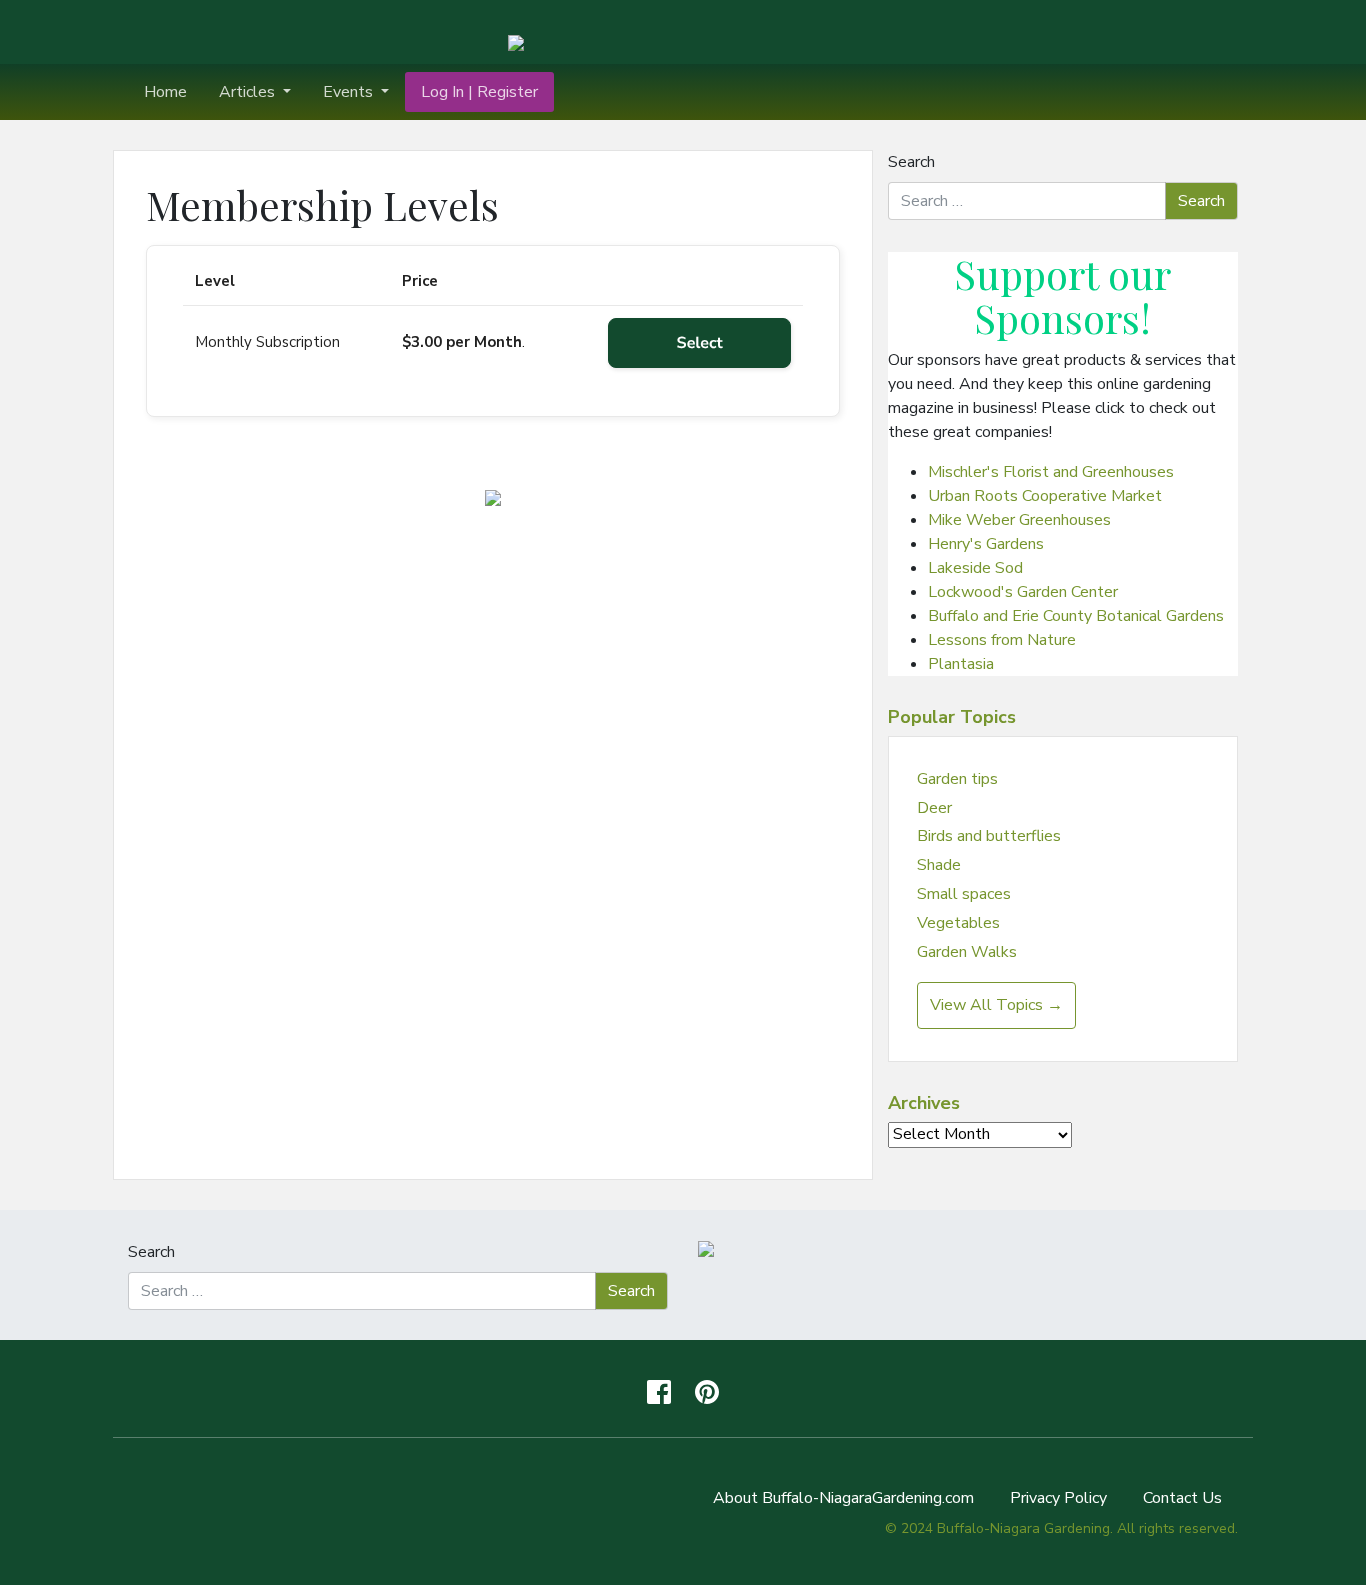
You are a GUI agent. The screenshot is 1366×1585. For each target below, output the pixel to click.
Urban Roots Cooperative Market (1045, 496)
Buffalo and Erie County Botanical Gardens (1076, 616)
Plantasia (961, 664)
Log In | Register (479, 92)
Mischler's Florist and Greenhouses (1051, 472)
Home (165, 92)
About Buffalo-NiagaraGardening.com (843, 1498)
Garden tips (957, 779)
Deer (934, 808)
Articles (249, 92)
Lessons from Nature (1002, 640)
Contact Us (1182, 1498)
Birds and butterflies (989, 836)
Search (911, 162)
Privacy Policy (1058, 1498)
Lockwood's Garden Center (1023, 592)
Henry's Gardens (986, 544)
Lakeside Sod (975, 568)
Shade (939, 865)
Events (350, 92)
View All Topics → (996, 1005)
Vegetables (958, 923)
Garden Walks (967, 952)
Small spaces (964, 894)
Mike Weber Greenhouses (1019, 520)
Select (700, 343)
